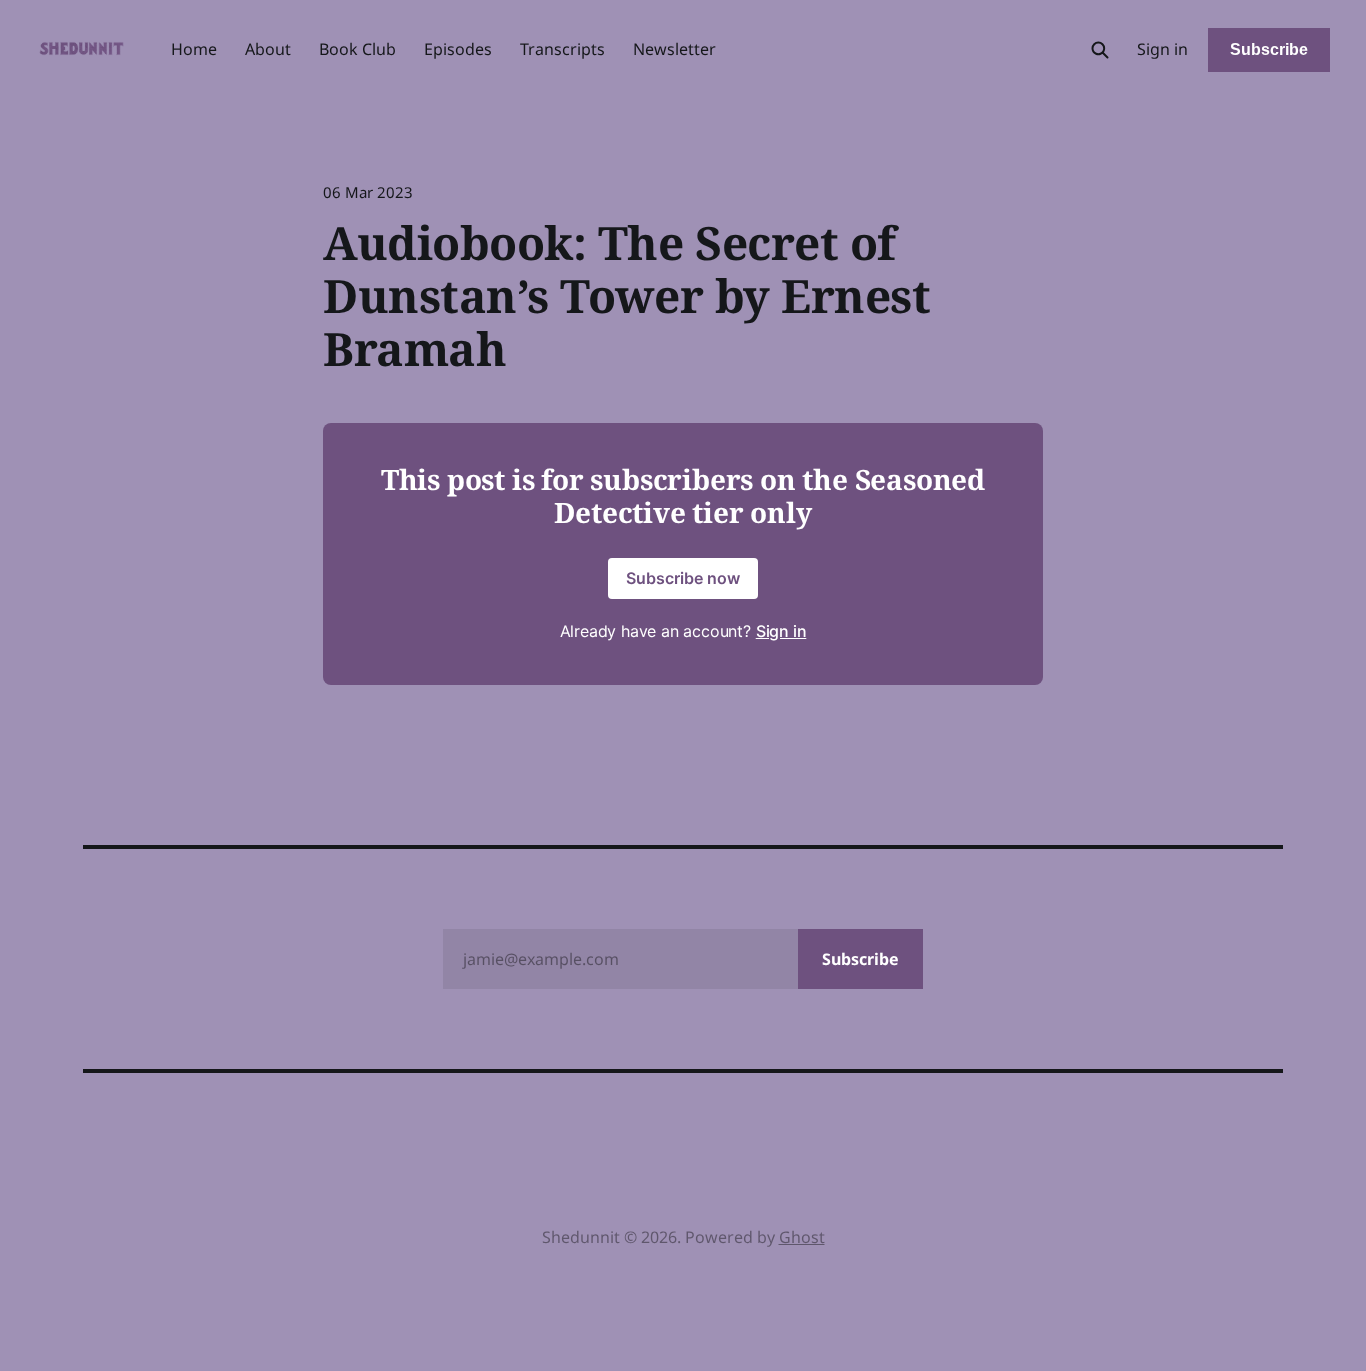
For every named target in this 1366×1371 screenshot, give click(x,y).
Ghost (802, 1237)
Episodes (458, 49)
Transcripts (562, 49)
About (268, 49)
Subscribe (1269, 49)
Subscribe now (683, 578)
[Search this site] (1100, 50)
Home (194, 49)
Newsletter (674, 49)
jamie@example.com (681, 959)
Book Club (357, 49)
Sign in (1162, 49)
